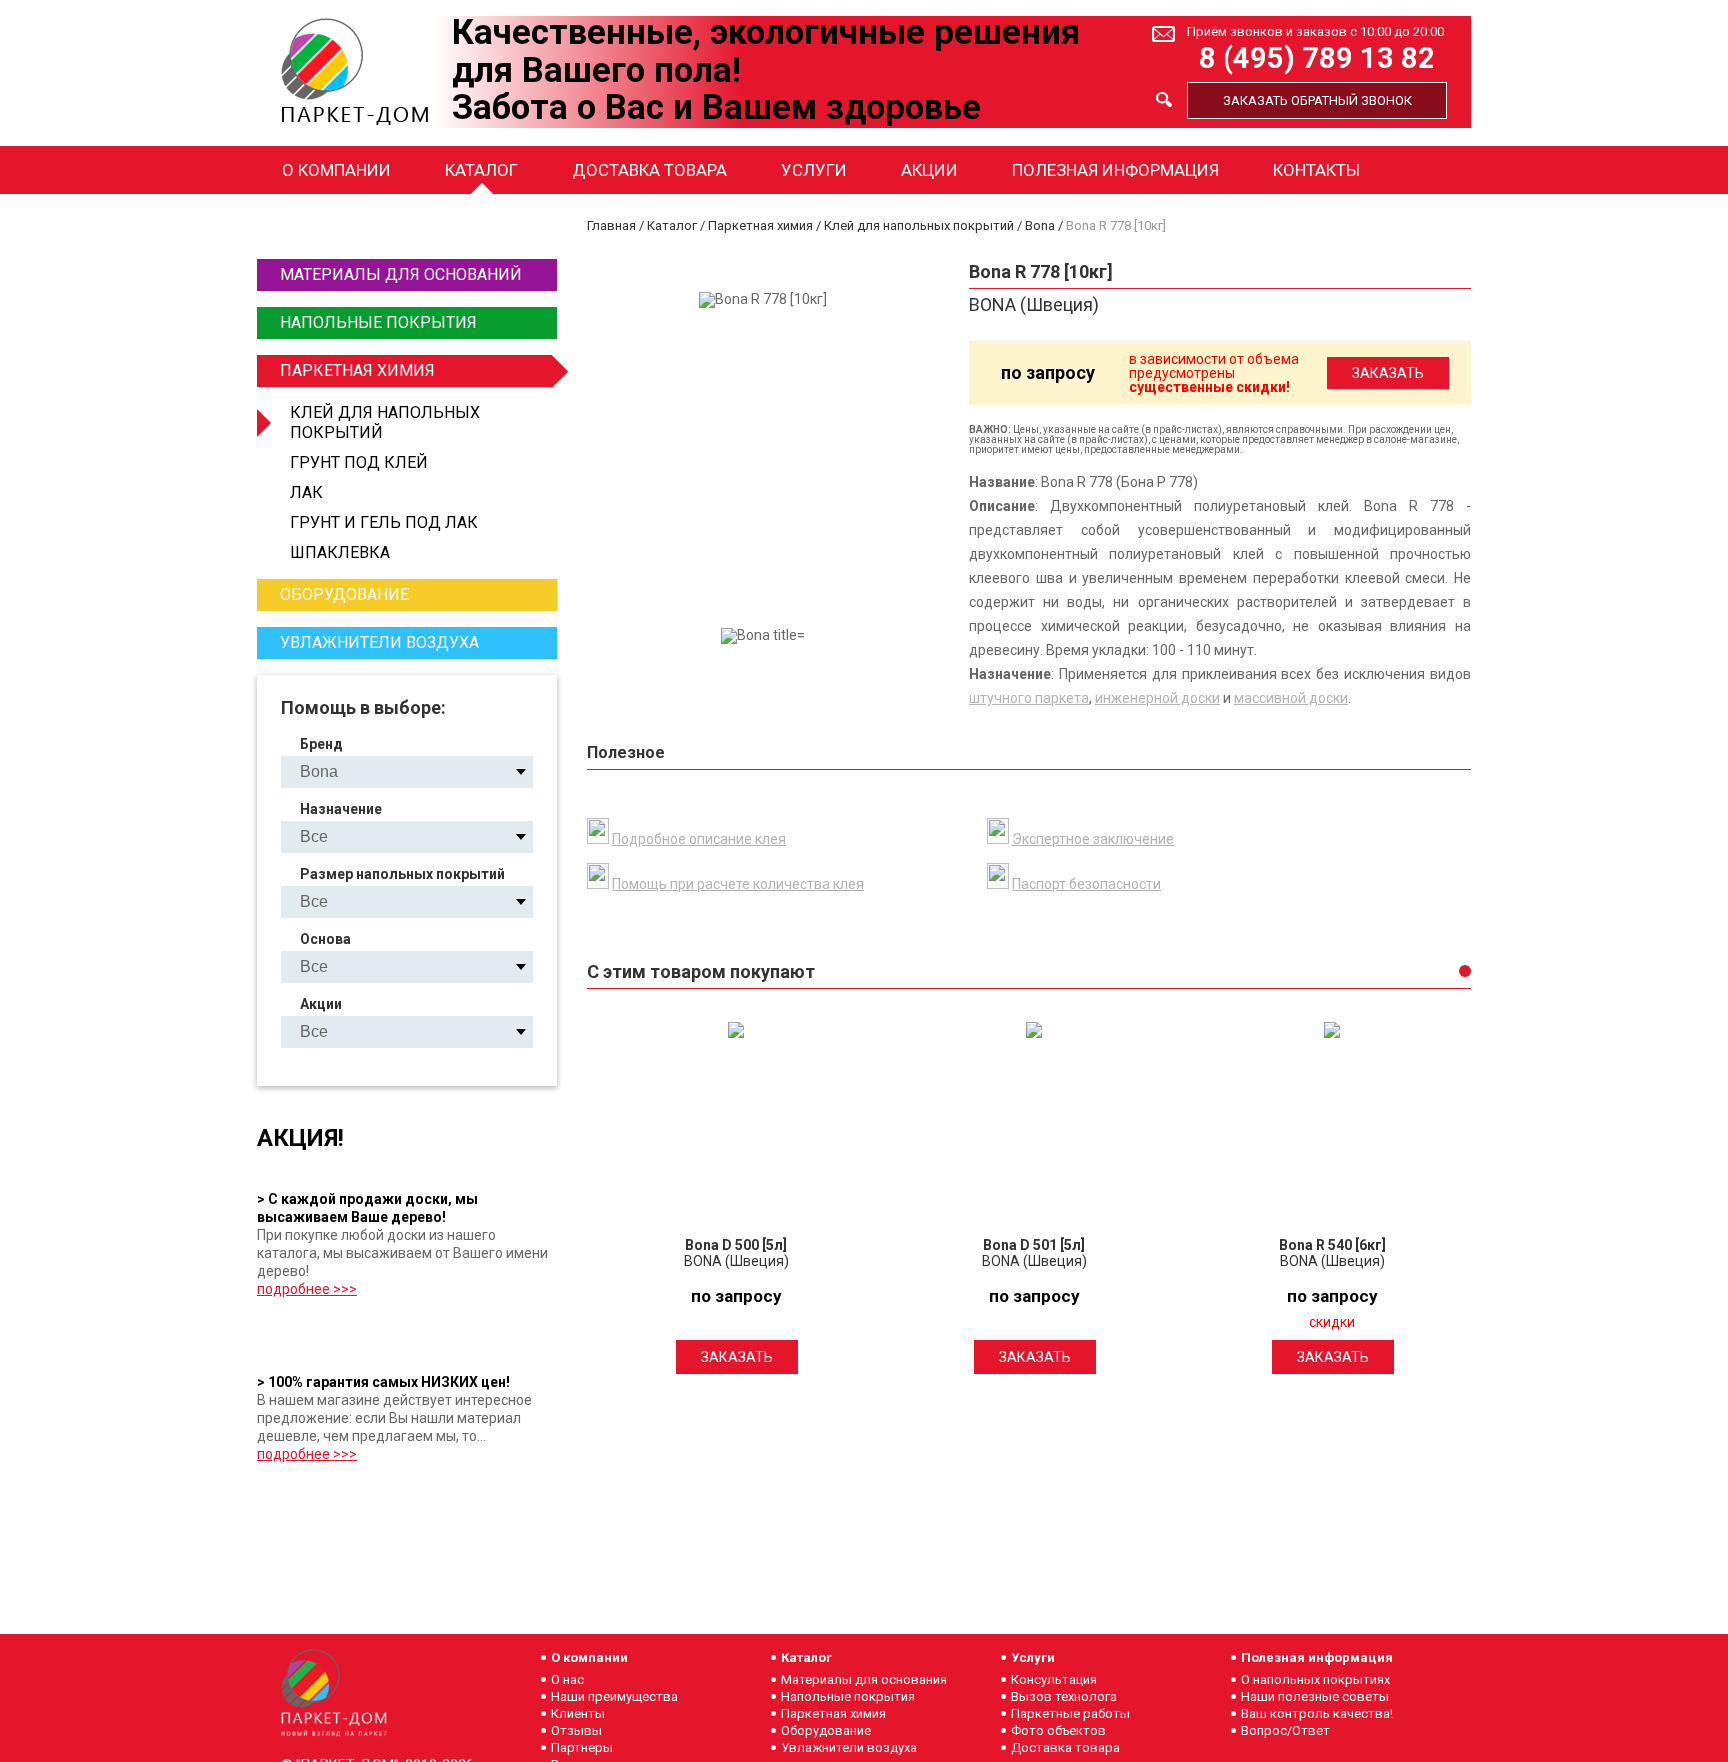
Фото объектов (1058, 1730)
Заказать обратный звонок (1317, 100)
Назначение (341, 809)
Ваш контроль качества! (1317, 1713)
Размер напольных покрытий (402, 874)
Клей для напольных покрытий (385, 422)
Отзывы (576, 1730)
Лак (306, 492)
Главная (611, 225)
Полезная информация (1115, 170)
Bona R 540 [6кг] (1332, 1245)
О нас (567, 1679)
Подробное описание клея (699, 839)
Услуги (814, 170)
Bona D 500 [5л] (736, 1245)
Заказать (737, 1357)
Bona (1040, 225)
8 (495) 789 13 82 (1317, 58)
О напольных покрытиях (1315, 1679)
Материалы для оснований (401, 274)
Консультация (1054, 1679)
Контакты (1316, 170)
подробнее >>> (307, 1289)
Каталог (481, 170)
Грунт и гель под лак (384, 522)
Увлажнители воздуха (379, 642)
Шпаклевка (340, 552)
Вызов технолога (1064, 1696)
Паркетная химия (357, 370)
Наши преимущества (614, 1696)
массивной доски (1291, 698)
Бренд (321, 744)
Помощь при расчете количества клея (738, 884)
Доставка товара (649, 170)
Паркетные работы (1070, 1713)
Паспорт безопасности (1086, 884)
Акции (929, 170)
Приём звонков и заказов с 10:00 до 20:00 (1315, 31)
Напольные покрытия (378, 322)
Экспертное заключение (1093, 839)
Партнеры (582, 1747)
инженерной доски (1157, 698)
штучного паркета (1029, 698)
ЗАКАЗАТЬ (1388, 373)
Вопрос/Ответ (1285, 1730)
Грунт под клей (359, 462)
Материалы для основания (864, 1679)
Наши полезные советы (1315, 1696)
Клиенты (578, 1713)
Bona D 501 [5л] (1034, 1245)
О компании (336, 170)
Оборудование (344, 594)
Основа (325, 939)
